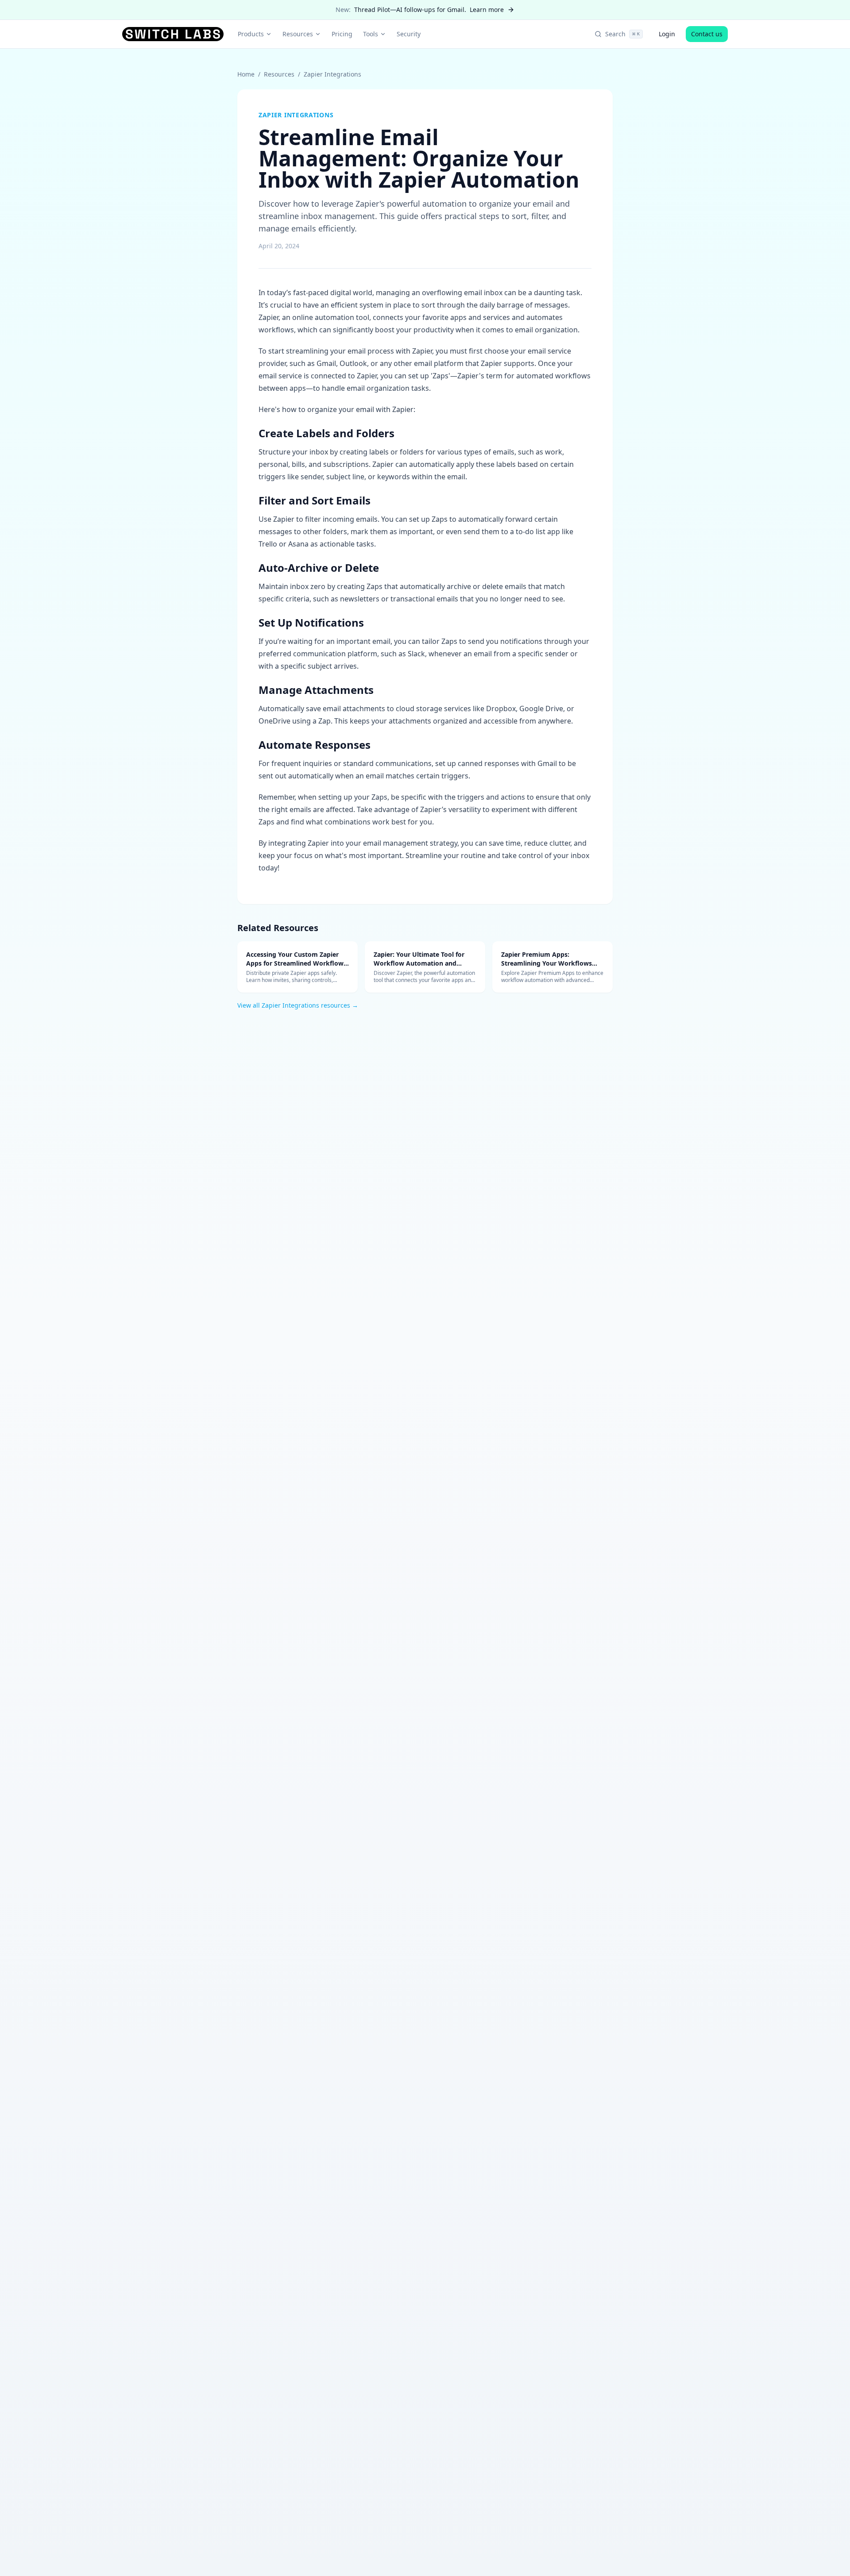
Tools (371, 34)
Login (667, 34)
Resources (298, 34)
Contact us (707, 34)
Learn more (487, 10)
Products (251, 34)
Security (409, 34)
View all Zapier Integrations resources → (298, 1005)
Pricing (342, 34)
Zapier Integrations (332, 74)
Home (246, 74)
